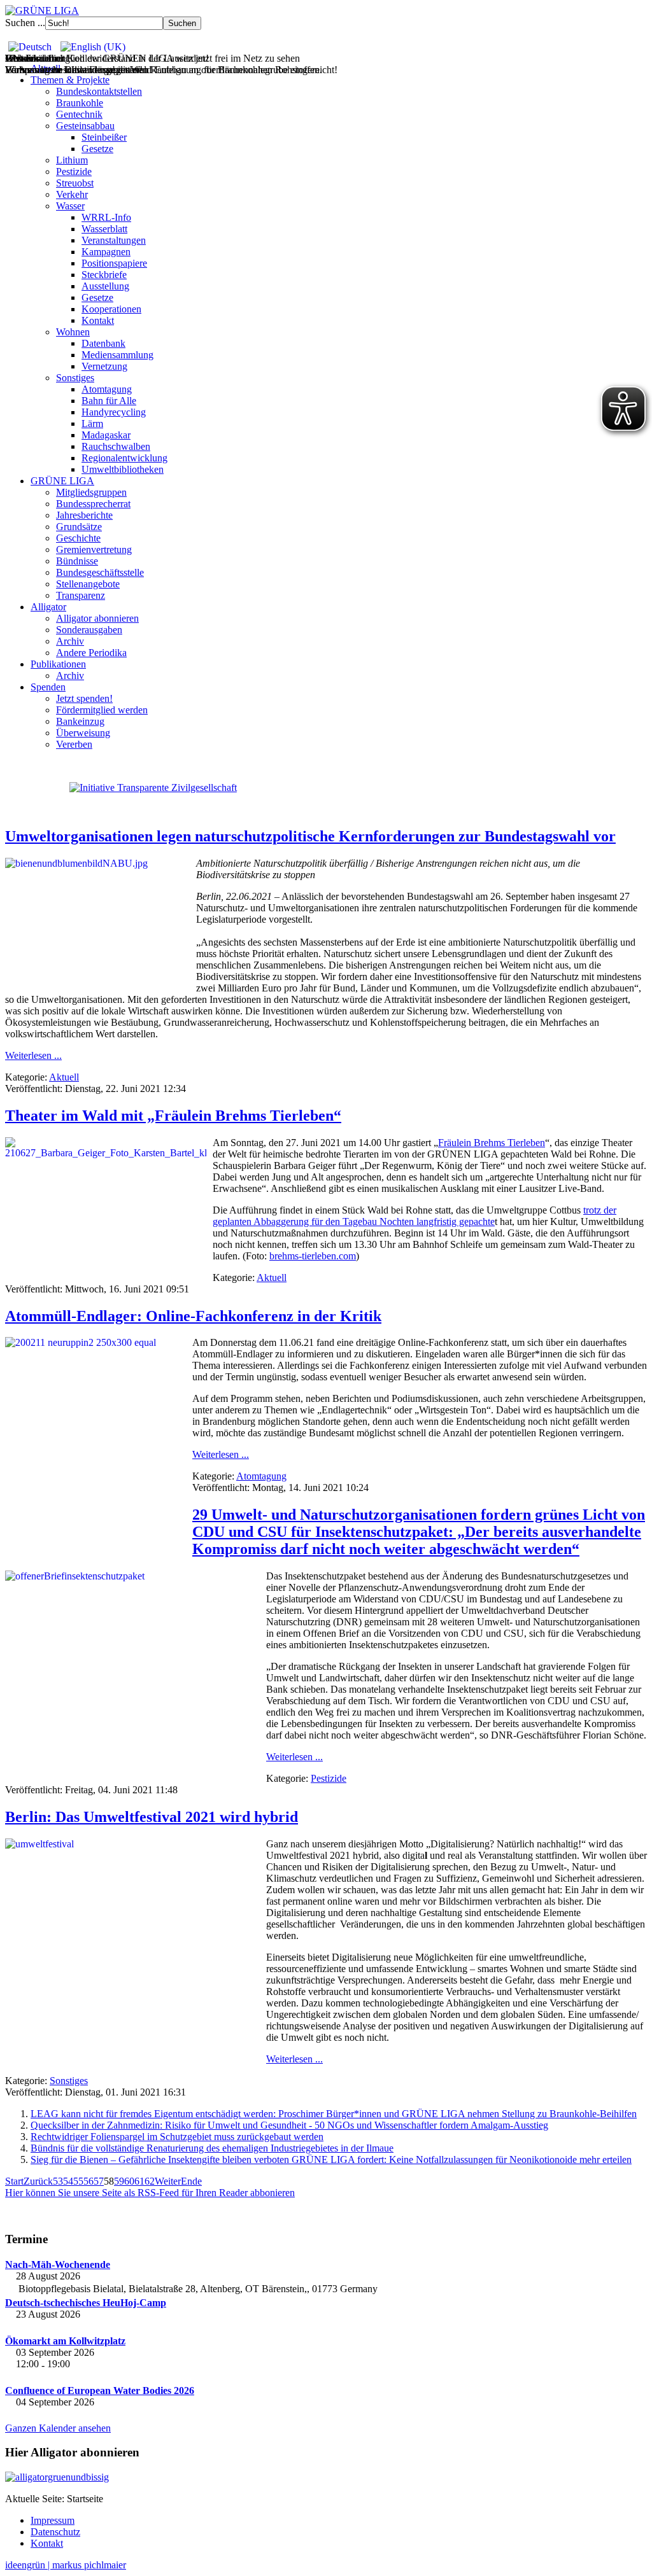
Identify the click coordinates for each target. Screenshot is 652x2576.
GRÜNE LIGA (62, 481)
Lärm (92, 423)
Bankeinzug (80, 721)
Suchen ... (25, 23)
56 (89, 2181)
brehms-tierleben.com (313, 1256)
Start (14, 2181)
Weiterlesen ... (33, 1055)
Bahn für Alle (109, 401)
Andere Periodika (91, 653)
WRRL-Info (106, 217)
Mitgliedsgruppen (91, 492)
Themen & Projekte (70, 80)
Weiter (168, 2181)
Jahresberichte (84, 515)
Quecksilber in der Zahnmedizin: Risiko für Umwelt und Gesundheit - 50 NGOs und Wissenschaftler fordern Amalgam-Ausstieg (289, 2125)
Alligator (48, 607)
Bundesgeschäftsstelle (100, 572)
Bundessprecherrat (93, 504)
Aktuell (64, 1077)
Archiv (70, 641)
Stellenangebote (88, 584)
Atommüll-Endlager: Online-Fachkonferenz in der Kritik (193, 1316)
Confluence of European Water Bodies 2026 (100, 2390)
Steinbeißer (104, 137)
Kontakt (98, 320)
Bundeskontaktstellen (99, 91)
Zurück (38, 2181)
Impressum (53, 2520)
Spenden (48, 687)
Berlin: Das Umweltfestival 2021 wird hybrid (152, 1817)
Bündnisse (77, 561)
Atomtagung (107, 389)
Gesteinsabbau (85, 126)
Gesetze (97, 149)
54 (68, 2181)
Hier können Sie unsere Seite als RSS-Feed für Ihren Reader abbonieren (150, 2193)
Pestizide (74, 171)
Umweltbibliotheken (123, 469)
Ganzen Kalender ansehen (58, 2428)
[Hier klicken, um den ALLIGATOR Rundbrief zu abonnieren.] (326, 2477)
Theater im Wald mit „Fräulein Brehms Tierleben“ (173, 1116)
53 (58, 2181)
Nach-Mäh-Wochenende (58, 2264)
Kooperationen (111, 309)
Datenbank (103, 343)
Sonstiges (75, 378)
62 (150, 2181)
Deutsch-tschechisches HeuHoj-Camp (86, 2303)
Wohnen (73, 332)
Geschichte (78, 538)
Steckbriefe (104, 275)
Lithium (72, 160)
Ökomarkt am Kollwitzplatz (65, 2341)
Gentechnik (79, 114)
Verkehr (72, 194)
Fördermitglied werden (102, 710)
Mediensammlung (117, 355)
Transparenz (81, 595)
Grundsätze (79, 527)
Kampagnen (106, 252)
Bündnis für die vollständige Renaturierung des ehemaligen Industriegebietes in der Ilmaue (212, 2148)
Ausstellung (105, 286)
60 (129, 2181)
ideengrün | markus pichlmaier (66, 2565)
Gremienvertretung (94, 549)
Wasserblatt (104, 229)
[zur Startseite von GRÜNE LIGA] (42, 10)
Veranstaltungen (114, 240)
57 (99, 2181)
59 (119, 2181)
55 (78, 2181)
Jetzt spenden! (84, 698)
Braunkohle (80, 103)
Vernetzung (104, 366)
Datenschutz (55, 2532)
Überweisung (83, 733)
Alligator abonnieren (97, 618)
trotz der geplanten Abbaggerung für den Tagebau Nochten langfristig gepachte (415, 1216)
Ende (191, 2181)
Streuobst (75, 183)
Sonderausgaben (89, 630)
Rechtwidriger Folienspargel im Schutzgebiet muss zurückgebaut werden (177, 2137)
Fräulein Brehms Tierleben (492, 1143)
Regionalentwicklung (124, 458)
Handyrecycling (114, 412)
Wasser (70, 206)
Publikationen (58, 664)
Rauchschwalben (116, 446)
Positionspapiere (114, 263)
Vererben (74, 744)
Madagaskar (106, 435)
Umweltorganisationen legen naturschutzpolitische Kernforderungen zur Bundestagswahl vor (310, 836)
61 (139, 2181)
